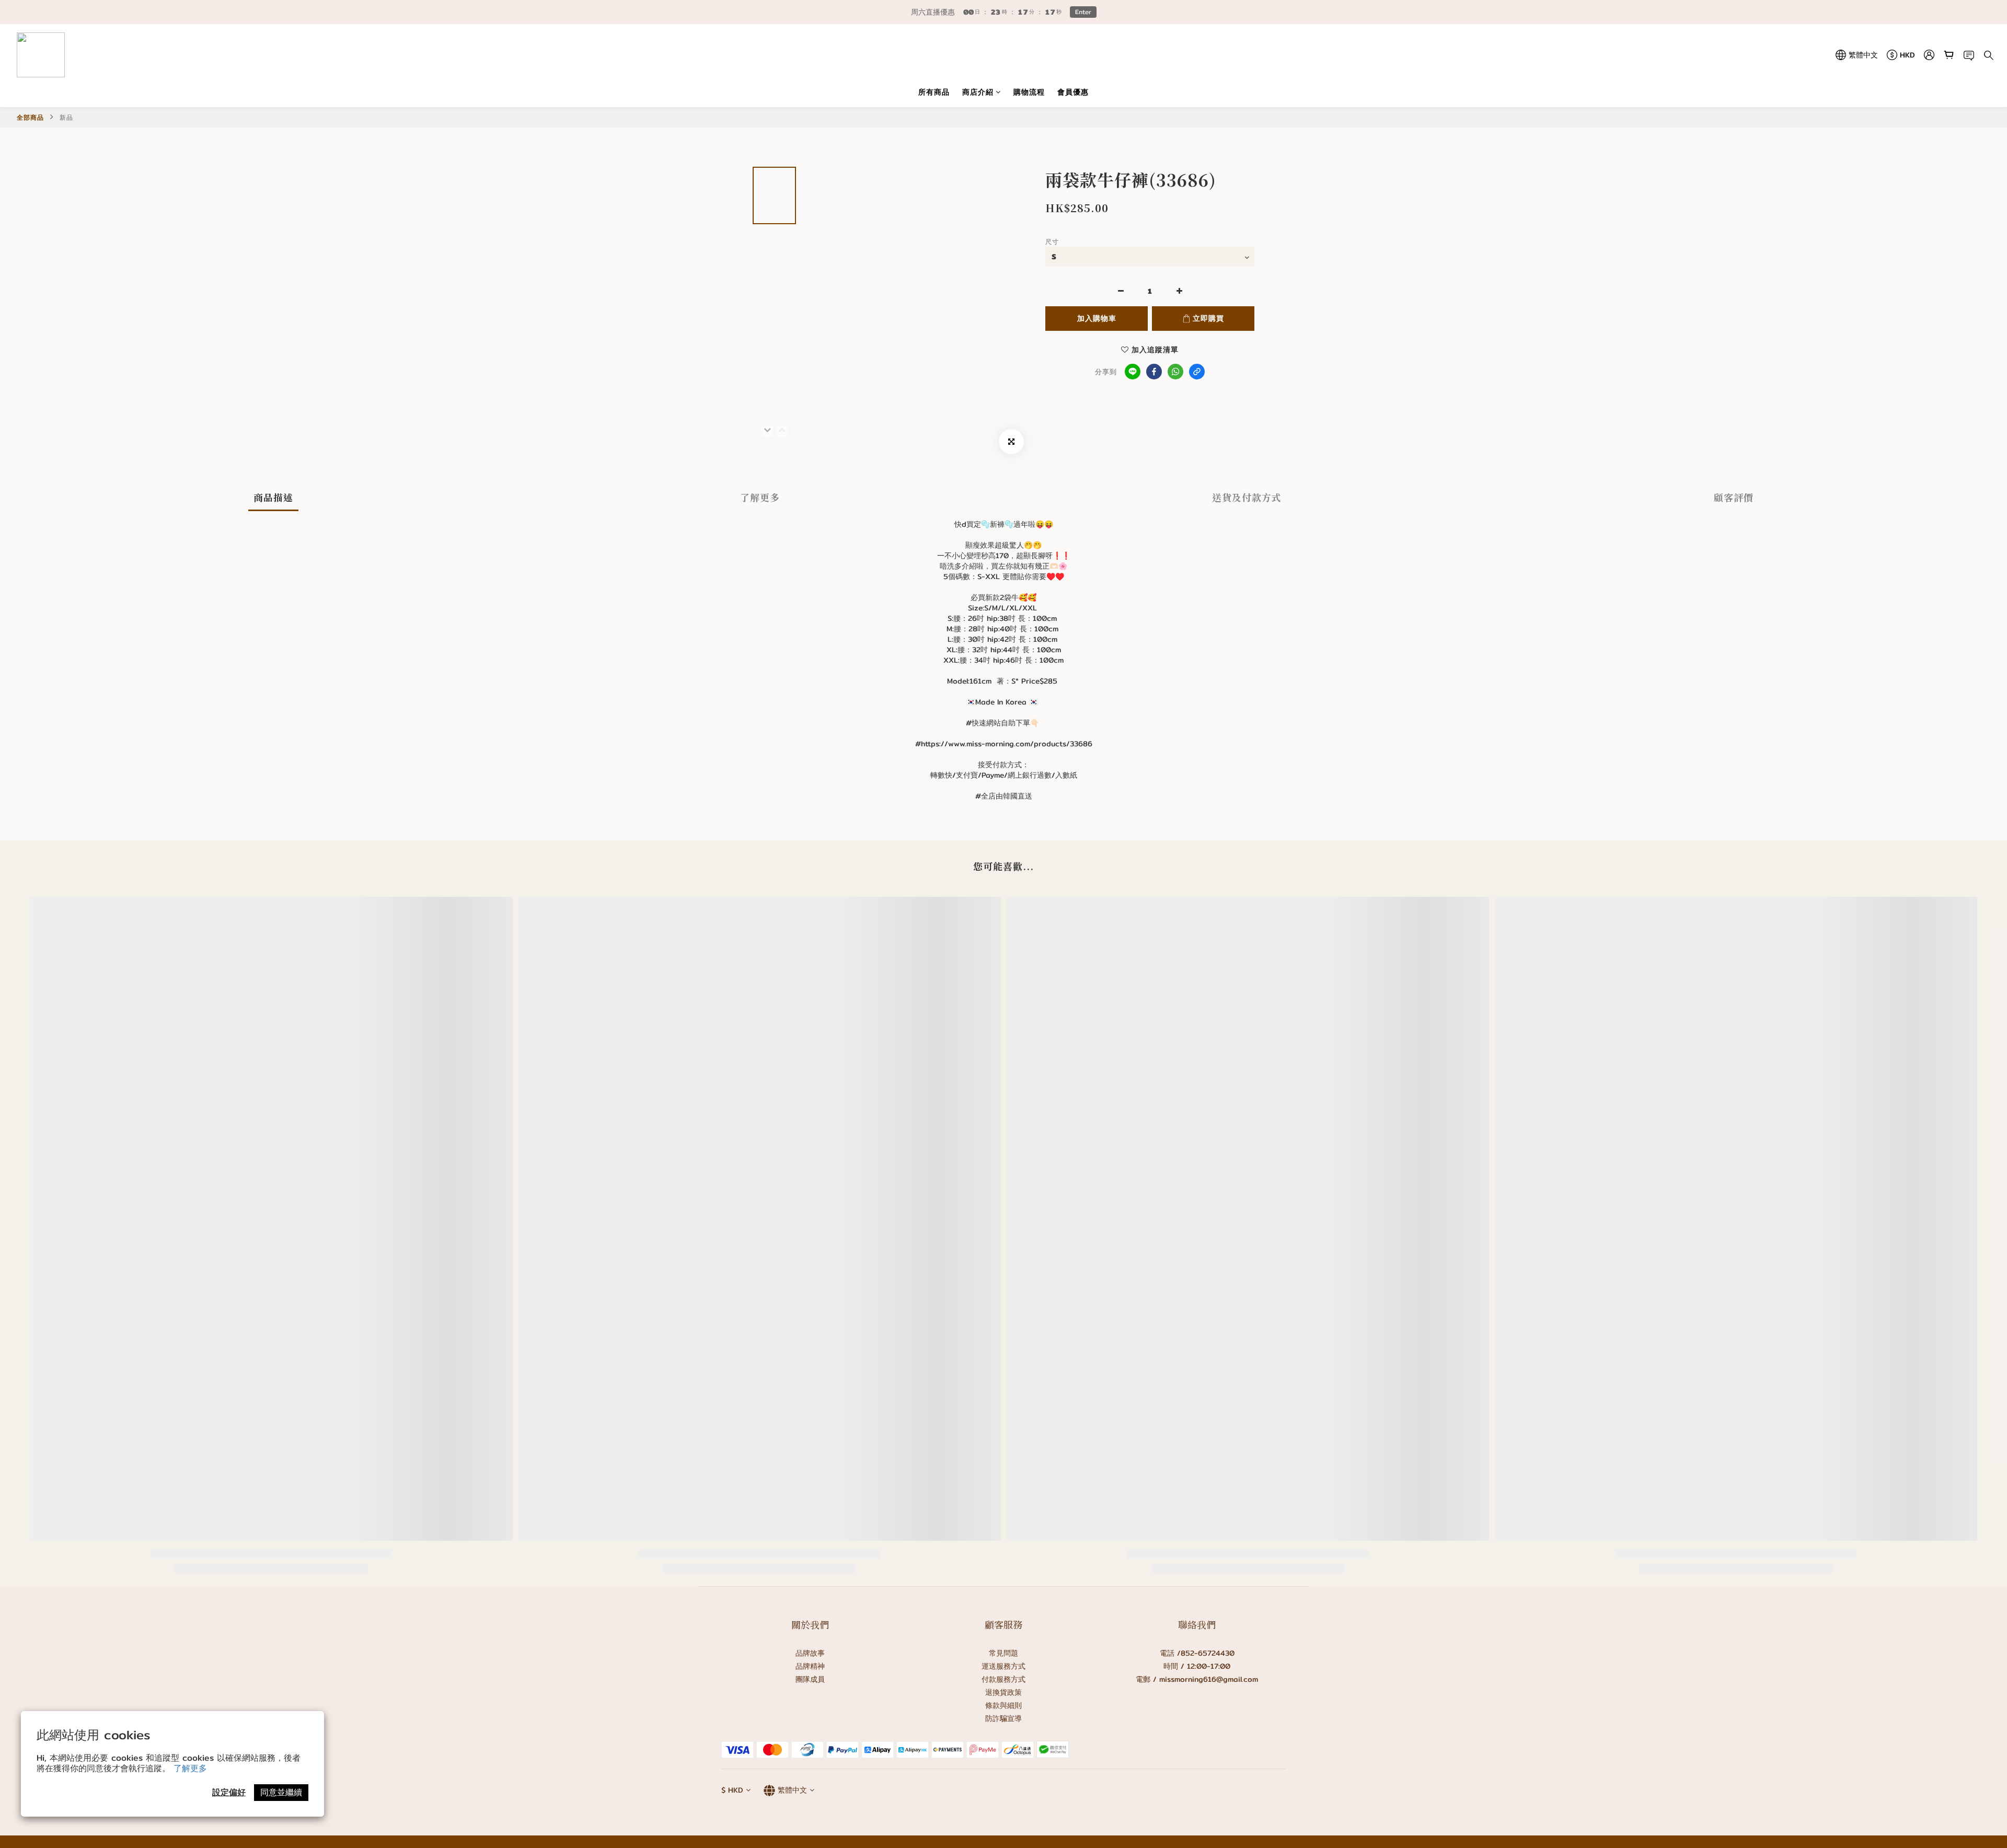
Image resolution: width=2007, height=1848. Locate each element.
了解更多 (190, 1768)
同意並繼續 (281, 1792)
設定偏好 (229, 1792)
